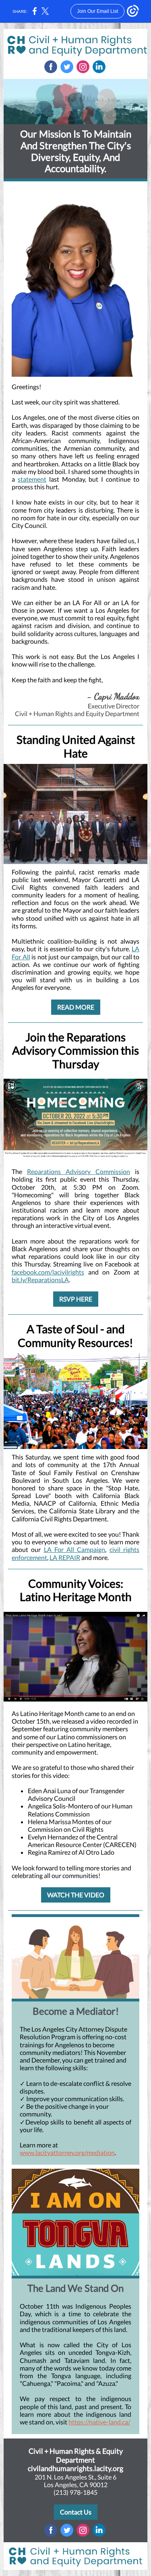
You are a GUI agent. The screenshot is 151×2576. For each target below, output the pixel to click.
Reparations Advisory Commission (79, 1171)
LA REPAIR (65, 1557)
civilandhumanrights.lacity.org (75, 2468)
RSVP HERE (76, 1299)
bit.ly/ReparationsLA (40, 1280)
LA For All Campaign (75, 1549)
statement (32, 479)
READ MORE (76, 1007)
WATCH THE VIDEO (76, 1895)
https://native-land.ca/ (99, 2422)
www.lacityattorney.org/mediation (67, 2152)
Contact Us (76, 2512)
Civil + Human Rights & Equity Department (76, 2455)
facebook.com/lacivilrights (48, 1272)
